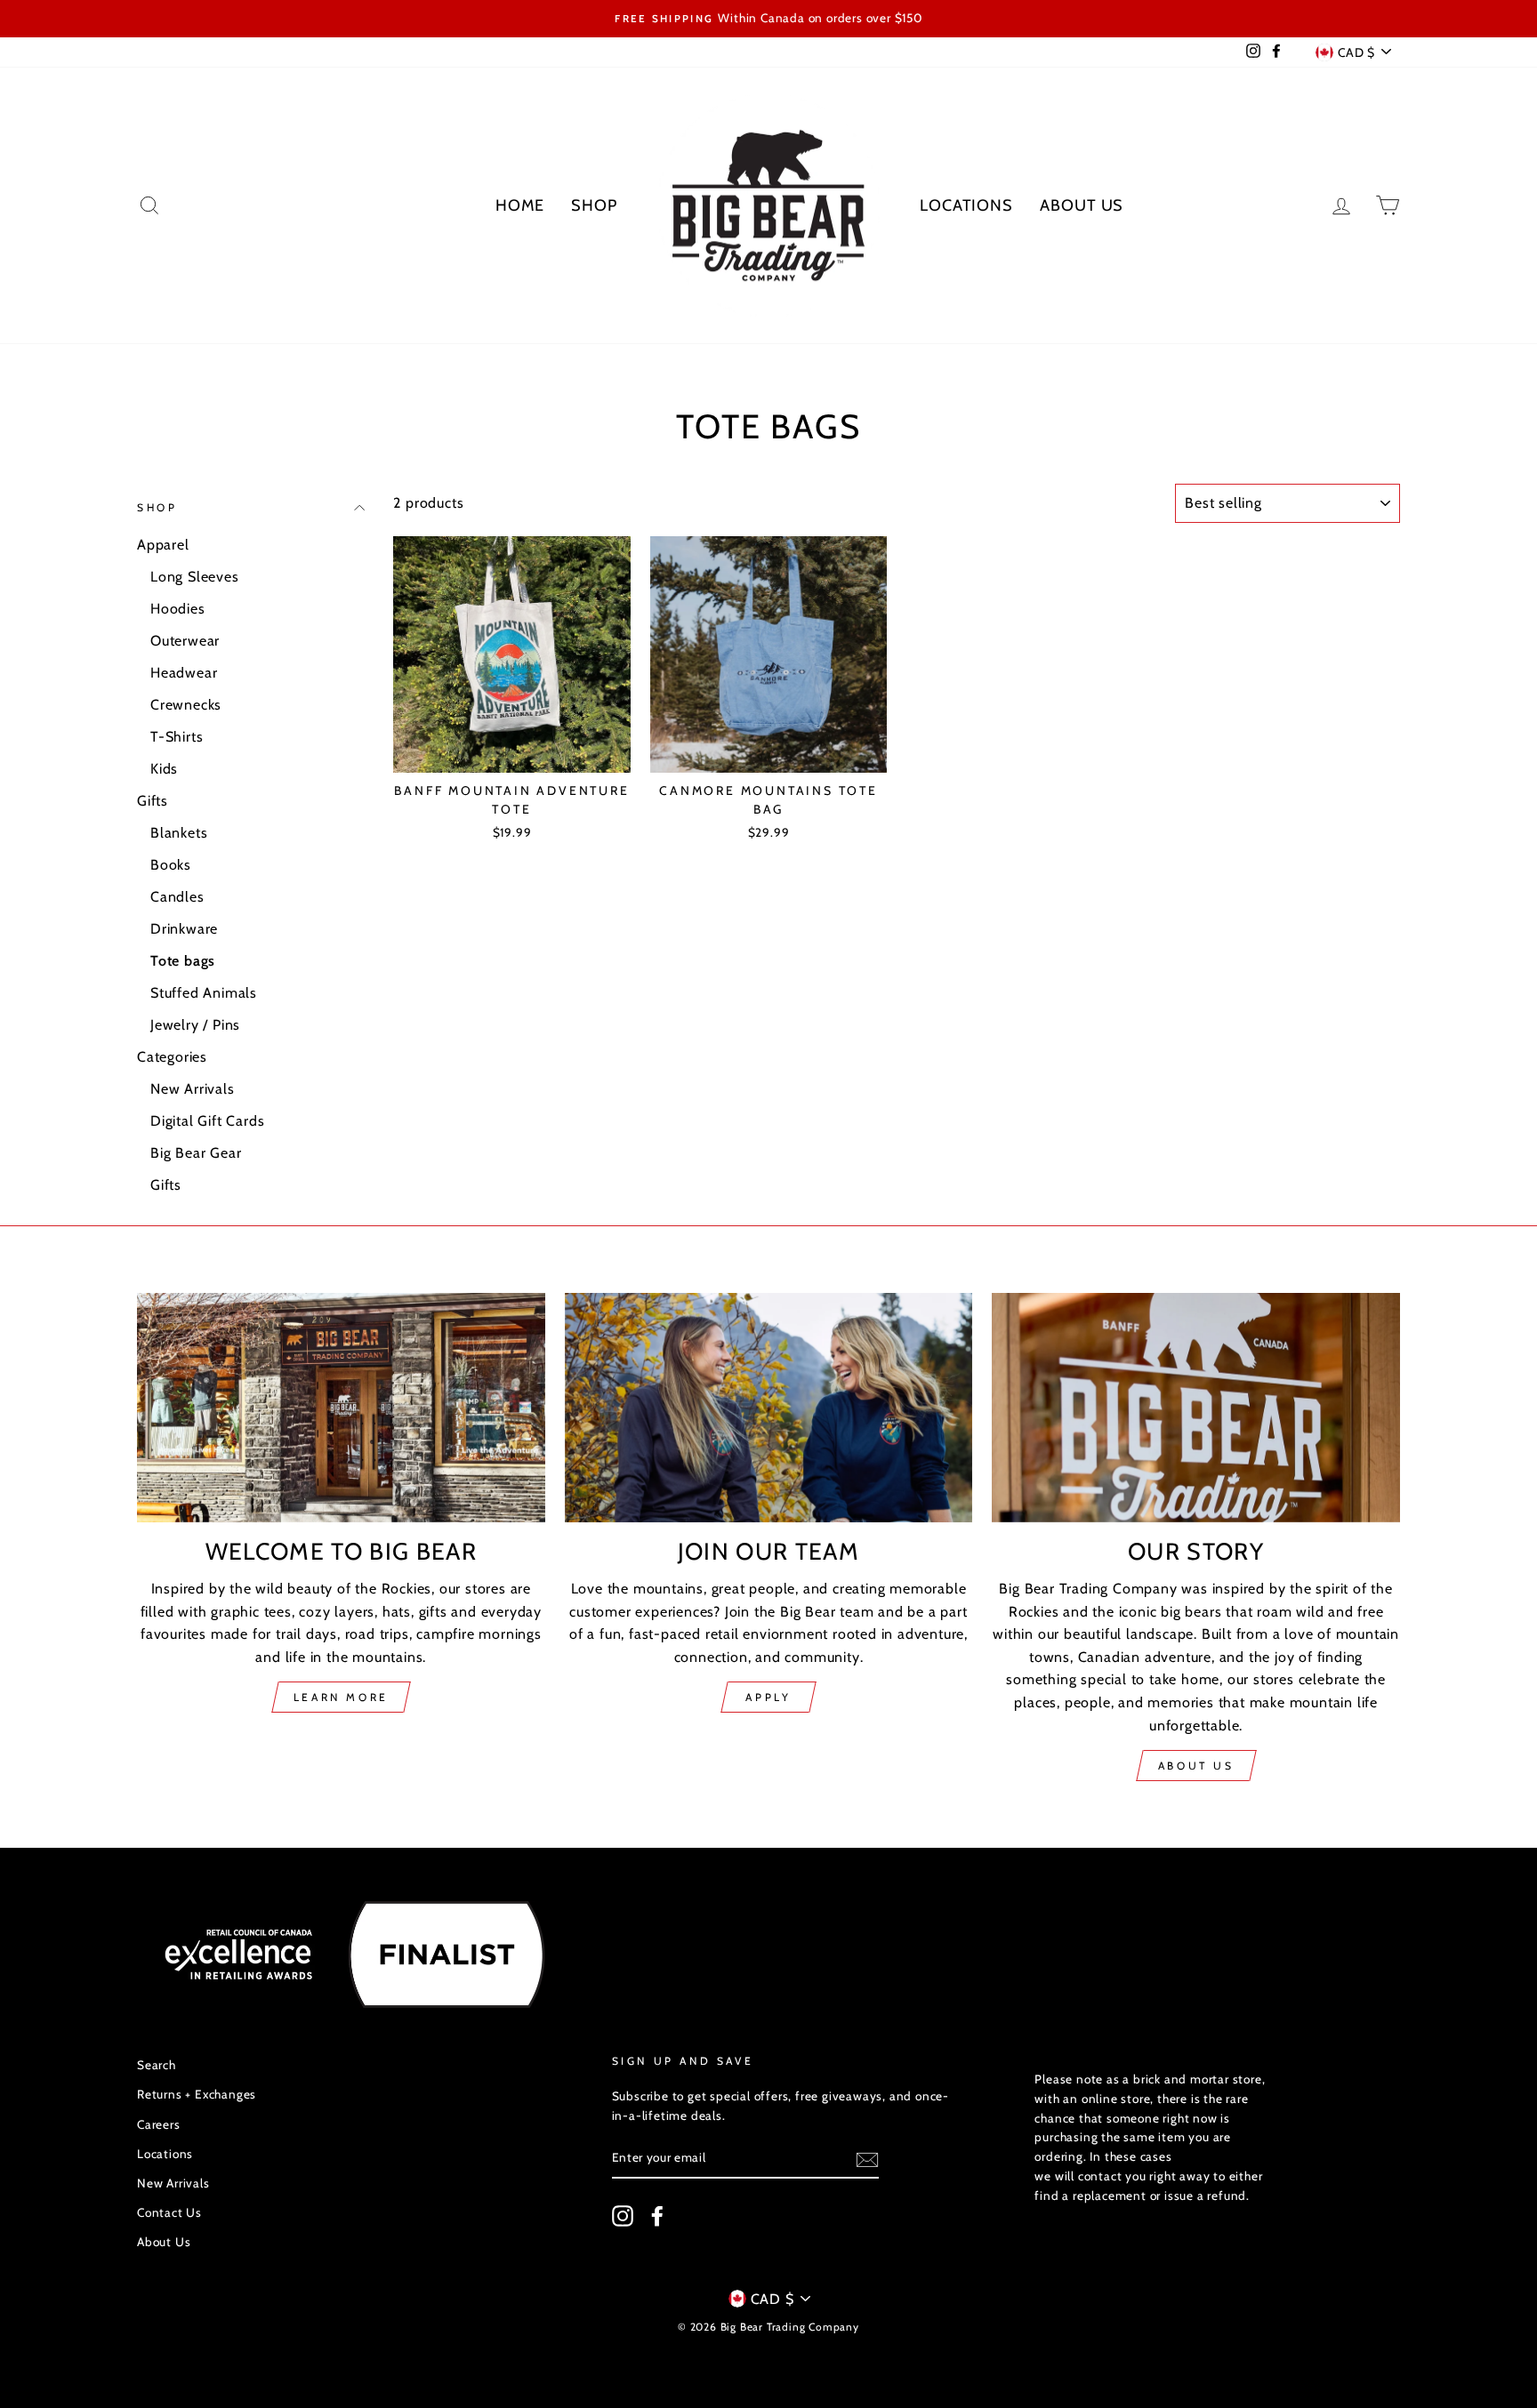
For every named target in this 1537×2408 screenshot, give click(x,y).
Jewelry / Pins (195, 1025)
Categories (172, 1057)
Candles (177, 897)
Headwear (184, 673)
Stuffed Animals (204, 993)
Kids (164, 769)
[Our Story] (1196, 1408)
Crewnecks (186, 705)
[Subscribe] (867, 2159)
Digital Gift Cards (207, 1121)
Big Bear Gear (196, 1153)
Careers (159, 2124)
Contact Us (169, 2212)
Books (171, 865)
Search (157, 2065)
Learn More (341, 1697)
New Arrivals (193, 1089)
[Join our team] (769, 1408)
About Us (1082, 205)
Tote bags (183, 961)
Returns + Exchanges (197, 2094)
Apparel (163, 545)
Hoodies (178, 609)
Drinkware (184, 929)
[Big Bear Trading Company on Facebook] (657, 2216)
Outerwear (185, 641)
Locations (966, 205)
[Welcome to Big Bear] (341, 1408)
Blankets (179, 833)
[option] (768, 19)
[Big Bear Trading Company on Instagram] (623, 2216)
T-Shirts (177, 737)
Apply (768, 1697)
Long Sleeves (195, 577)
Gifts (153, 801)
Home (520, 205)
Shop (594, 205)
